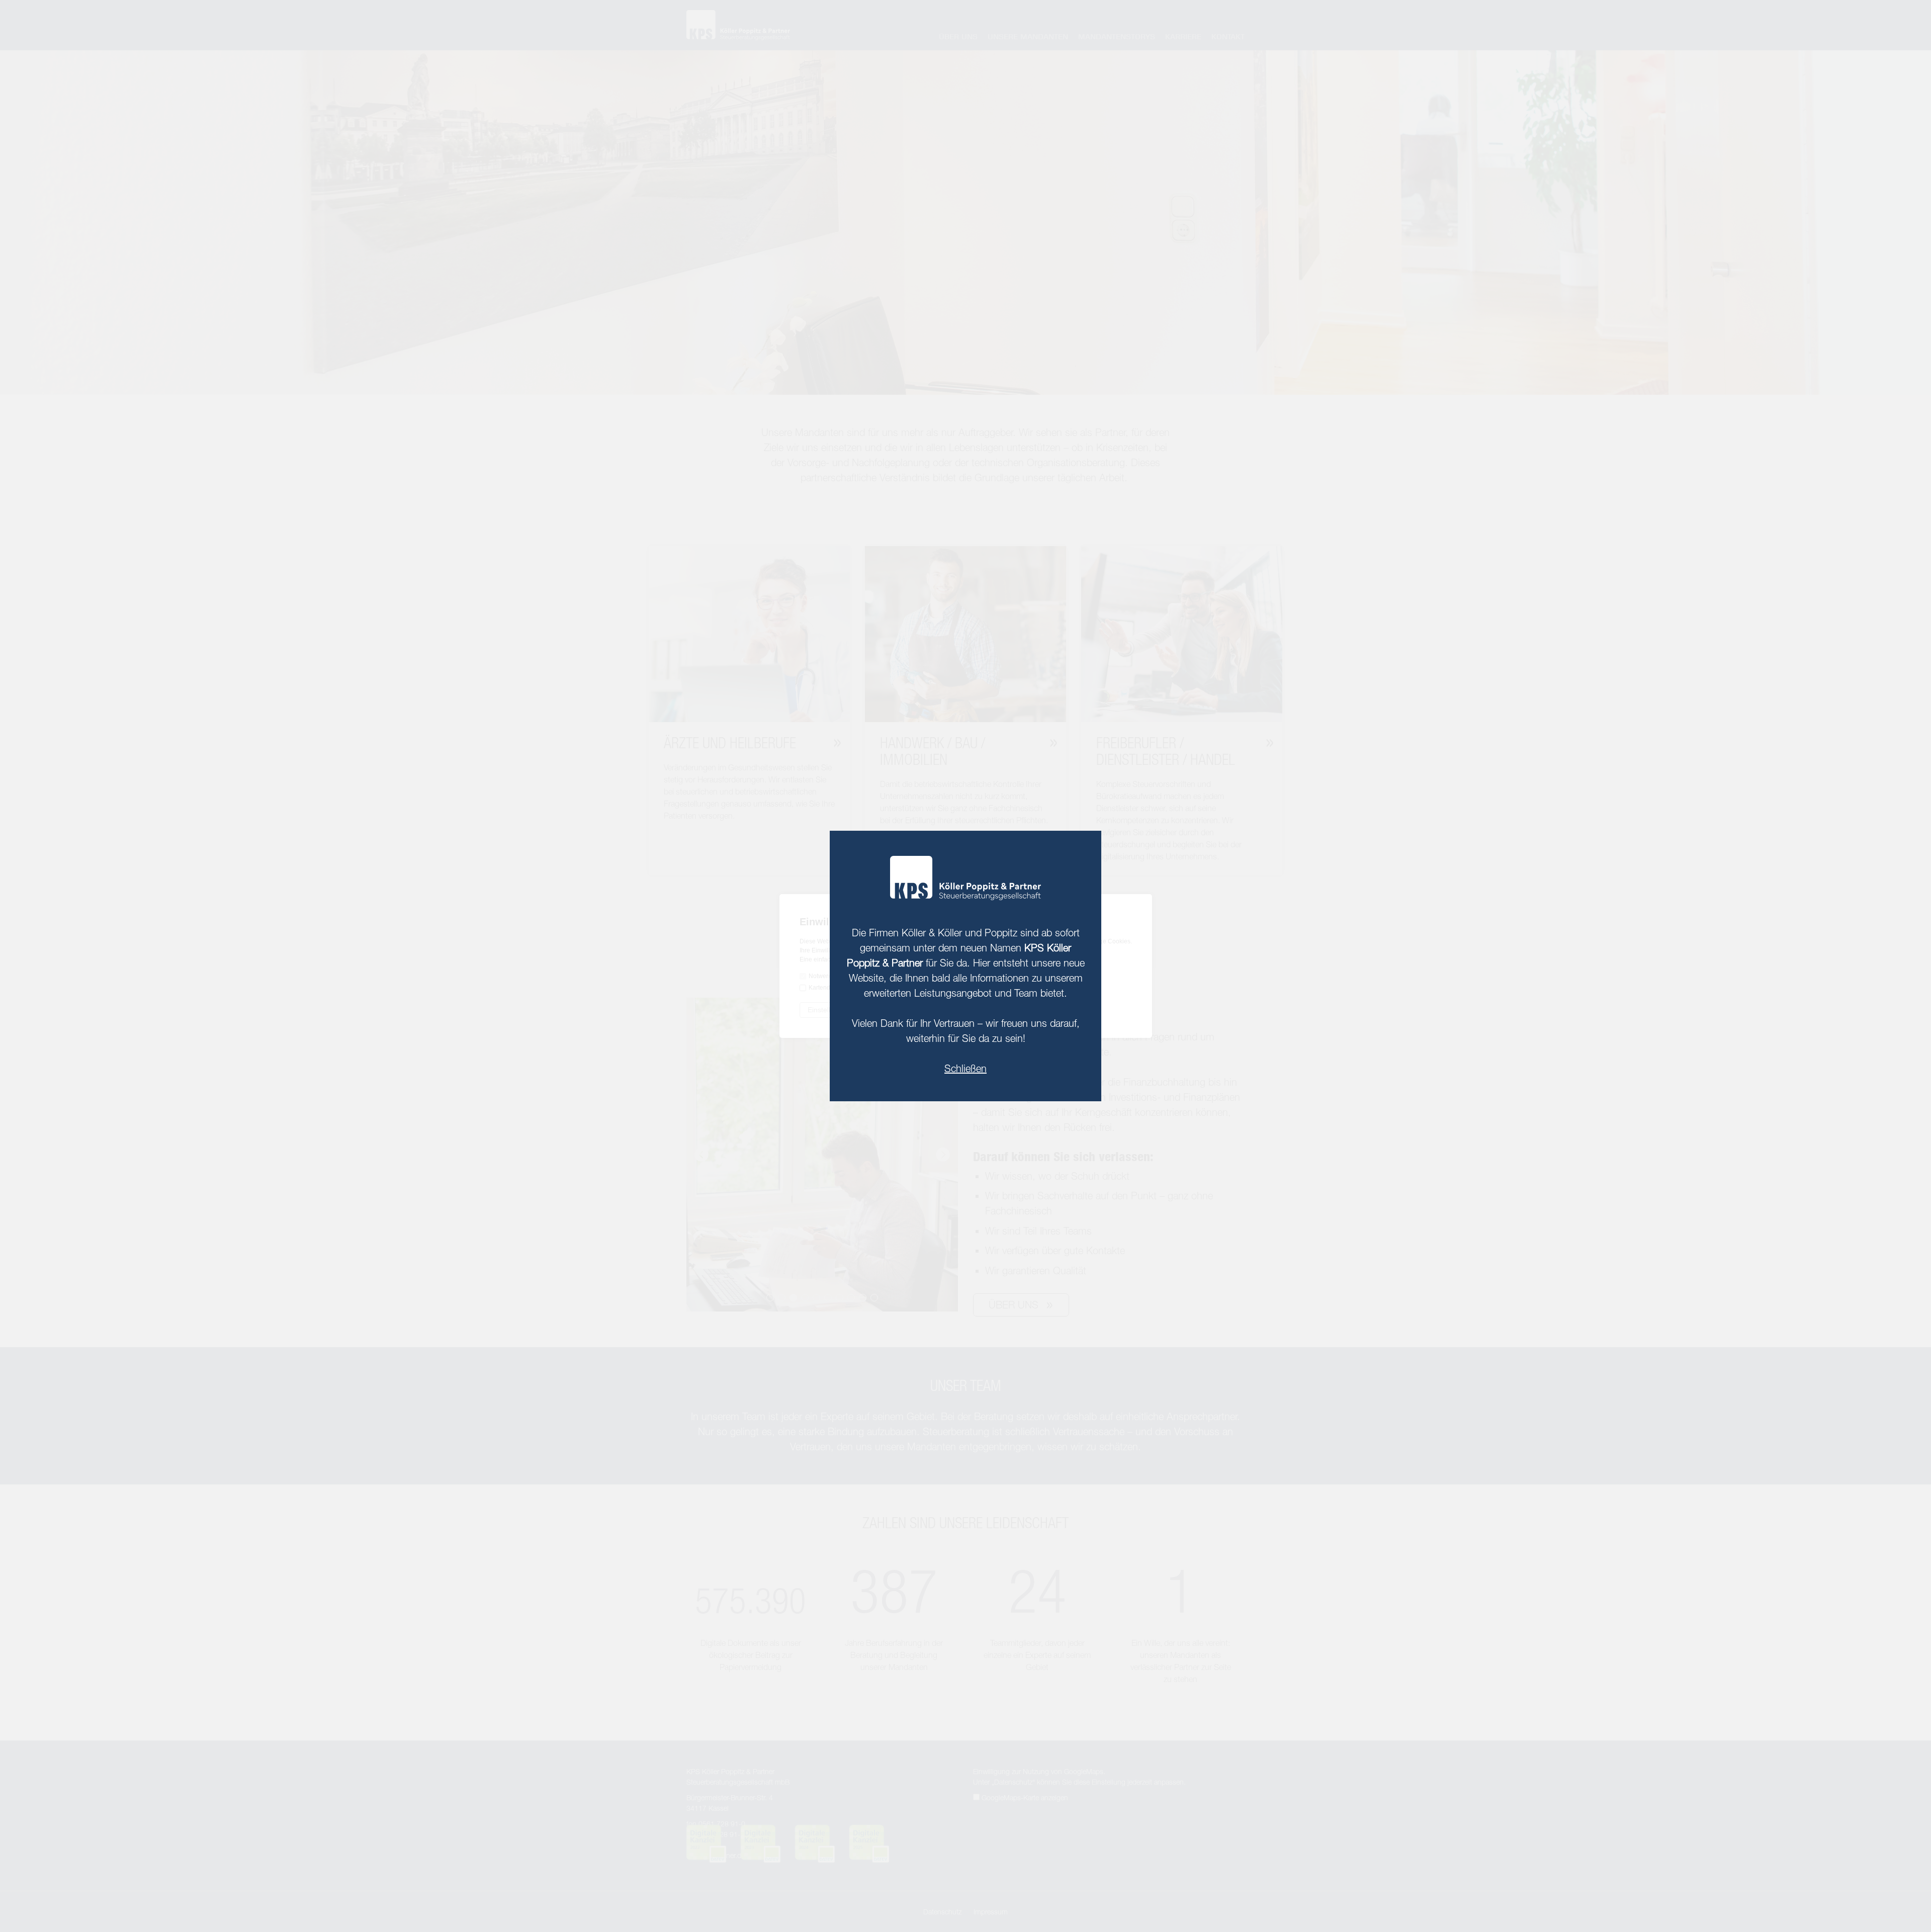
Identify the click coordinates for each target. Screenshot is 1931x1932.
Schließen (965, 1068)
